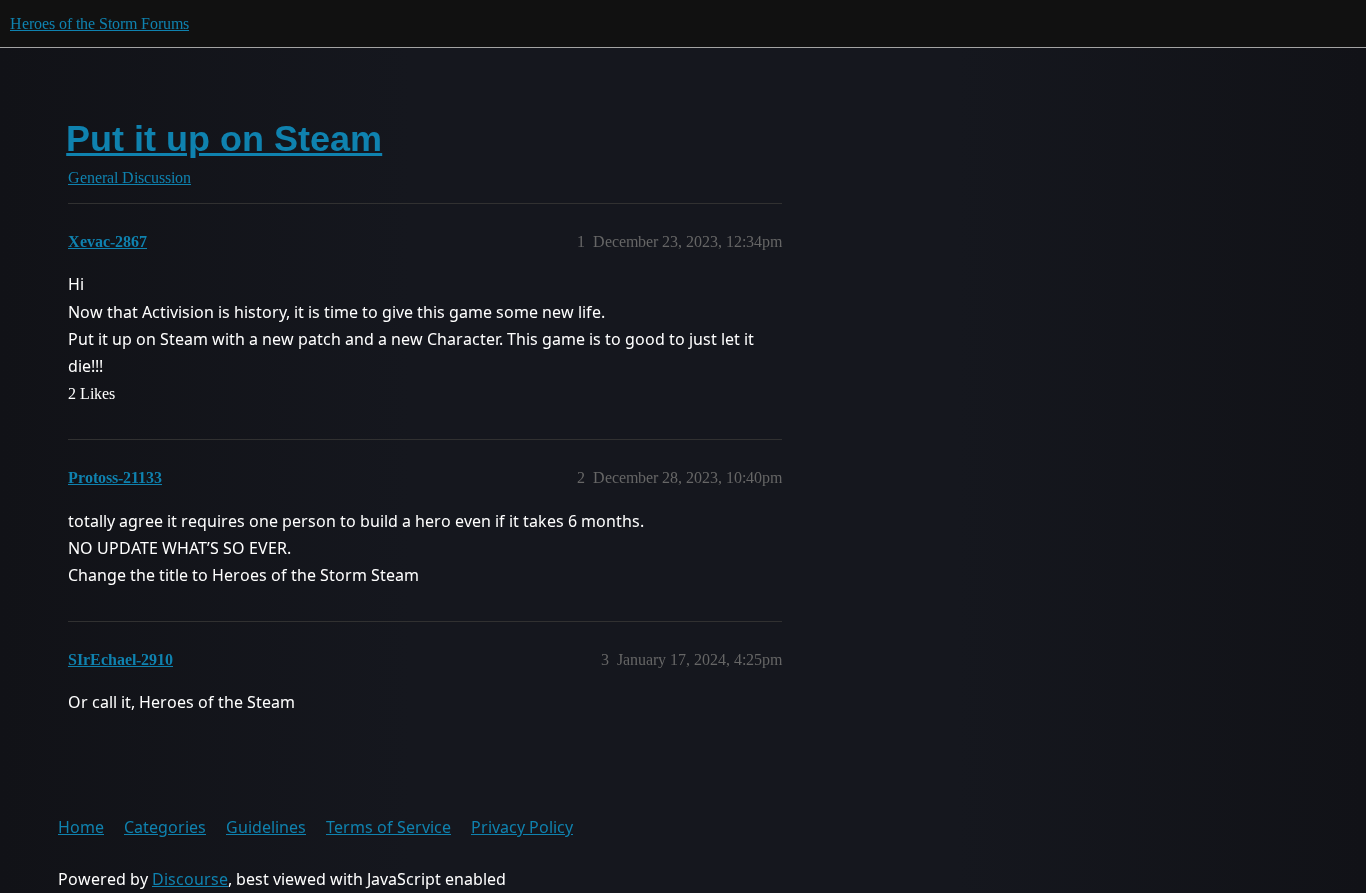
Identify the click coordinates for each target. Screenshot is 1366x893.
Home (81, 827)
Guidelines (266, 827)
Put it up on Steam (224, 138)
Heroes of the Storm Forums (99, 23)
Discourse (190, 879)
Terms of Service (388, 827)
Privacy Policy (522, 827)
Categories (165, 827)
